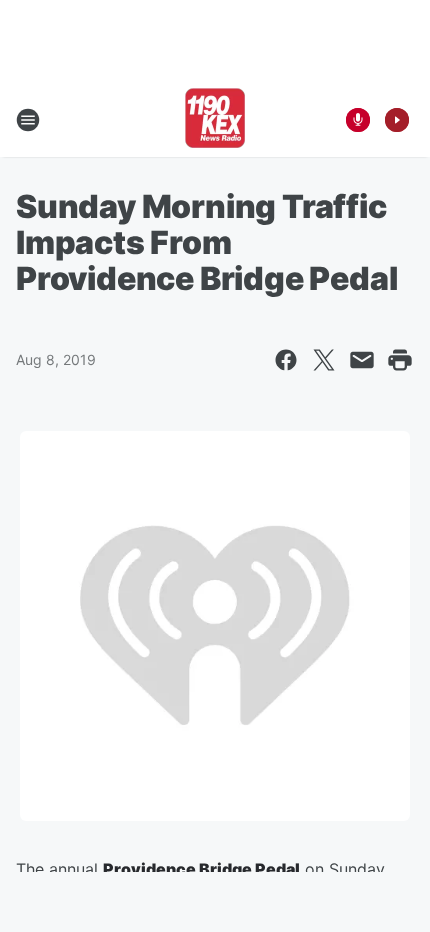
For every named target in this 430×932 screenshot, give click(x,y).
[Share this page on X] (324, 360)
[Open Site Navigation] (28, 120)
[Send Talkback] (358, 120)
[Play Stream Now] (397, 120)
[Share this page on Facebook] (286, 360)
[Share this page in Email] (362, 360)
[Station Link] (215, 120)
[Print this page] (400, 360)
